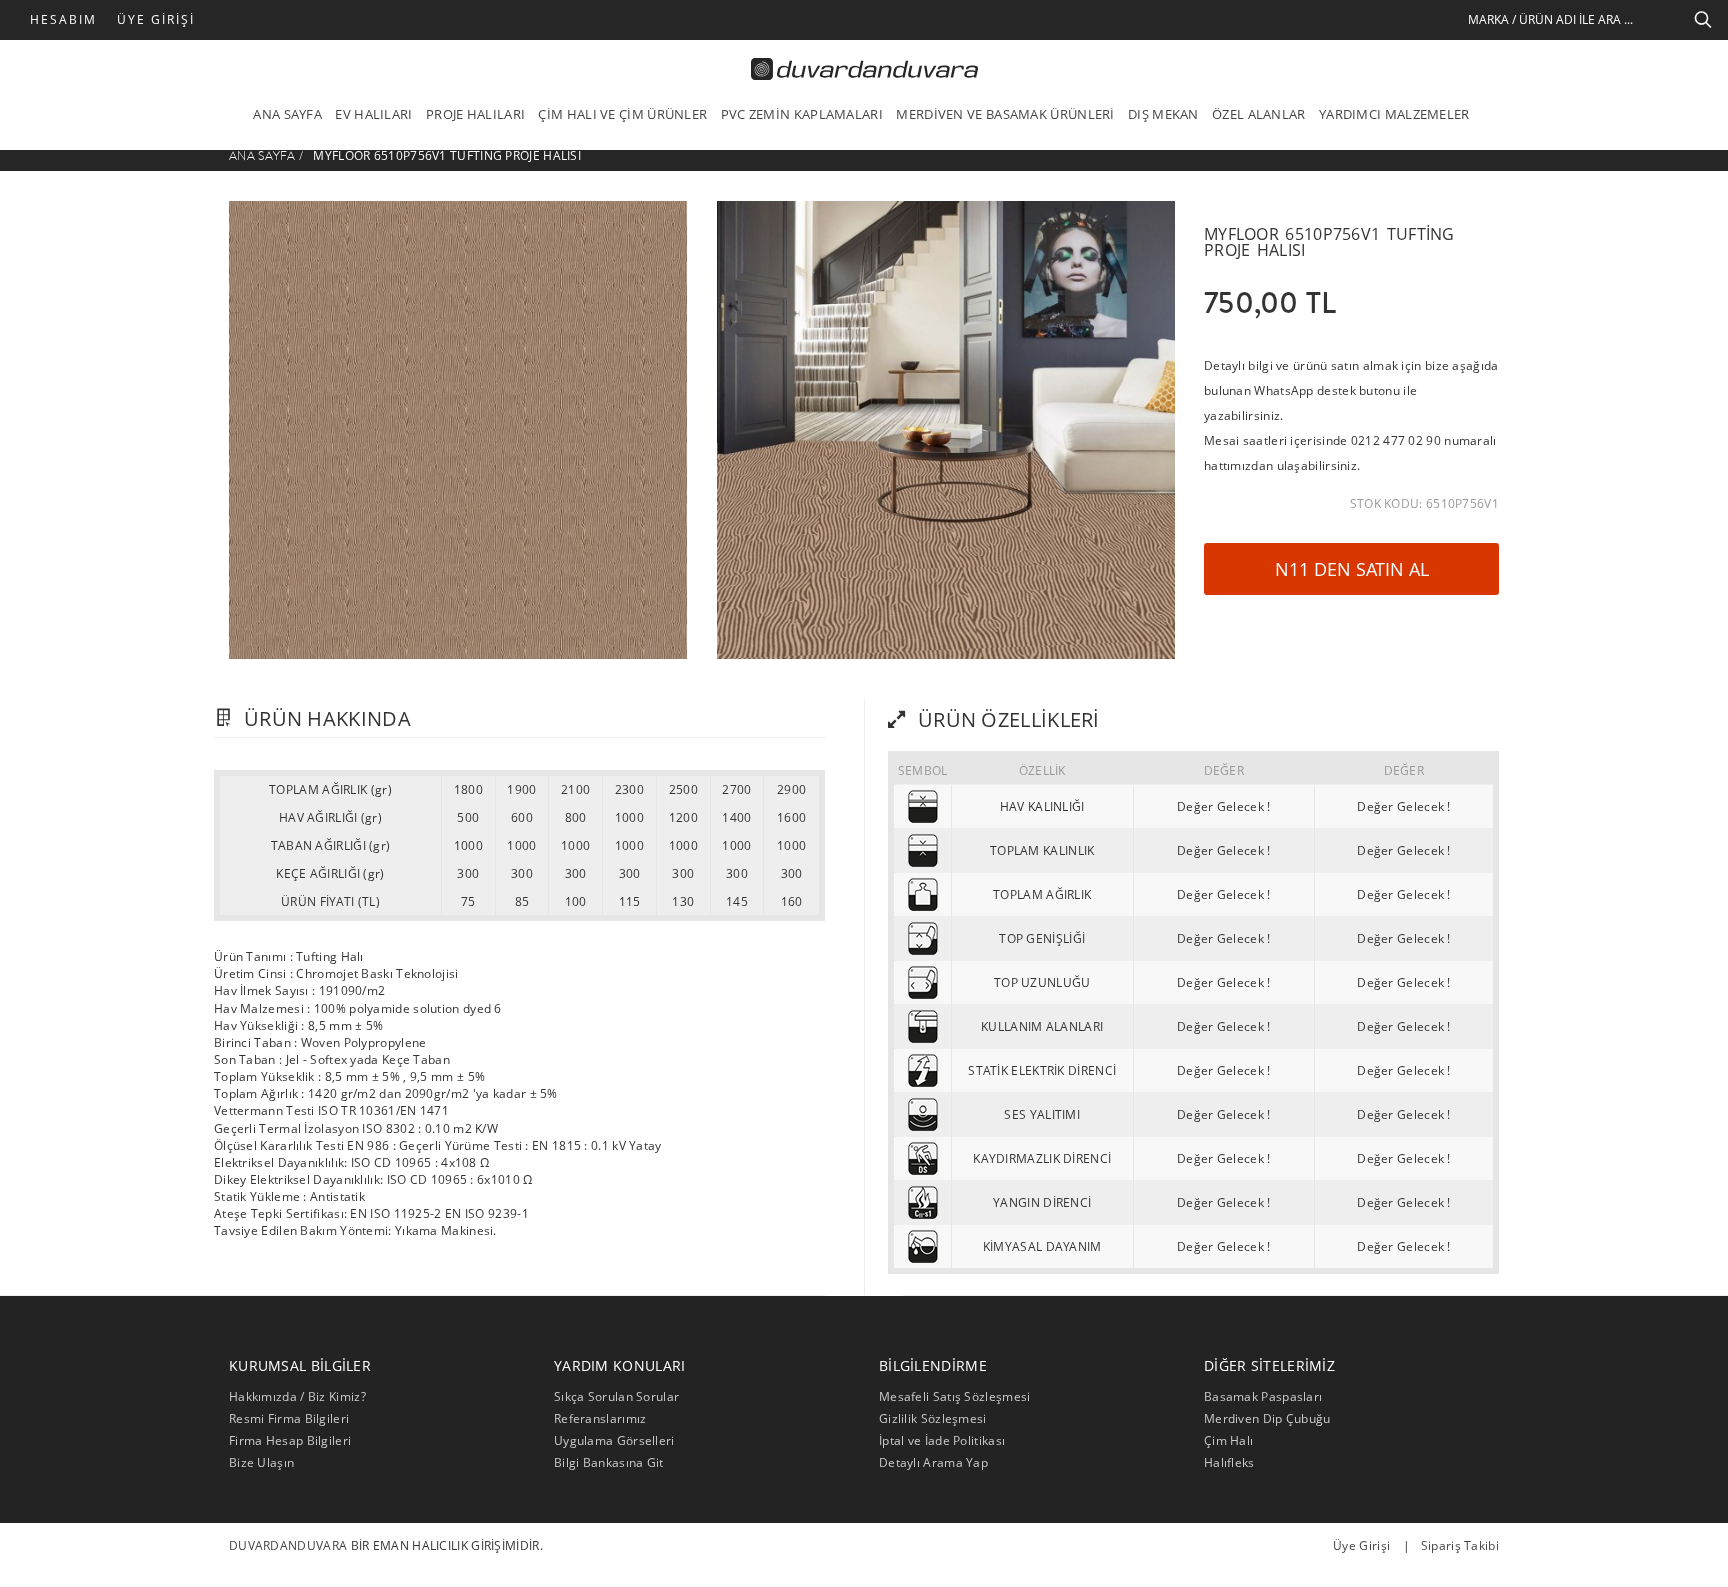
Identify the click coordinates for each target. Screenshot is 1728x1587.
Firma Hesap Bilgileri (290, 1440)
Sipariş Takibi (1460, 1545)
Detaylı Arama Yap (933, 1462)
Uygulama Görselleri (614, 1440)
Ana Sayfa (262, 156)
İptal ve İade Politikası (942, 1440)
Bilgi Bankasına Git (609, 1462)
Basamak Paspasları (1263, 1396)
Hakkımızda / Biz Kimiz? (297, 1396)
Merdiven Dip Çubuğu (1267, 1418)
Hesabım (63, 19)
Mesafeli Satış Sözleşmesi (955, 1396)
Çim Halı (1228, 1440)
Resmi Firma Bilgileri (289, 1418)
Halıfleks (1229, 1462)
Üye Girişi (156, 19)
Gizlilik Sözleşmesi (933, 1418)
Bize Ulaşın (261, 1462)
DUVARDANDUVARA (288, 1545)
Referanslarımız (600, 1418)
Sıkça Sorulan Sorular (616, 1396)
